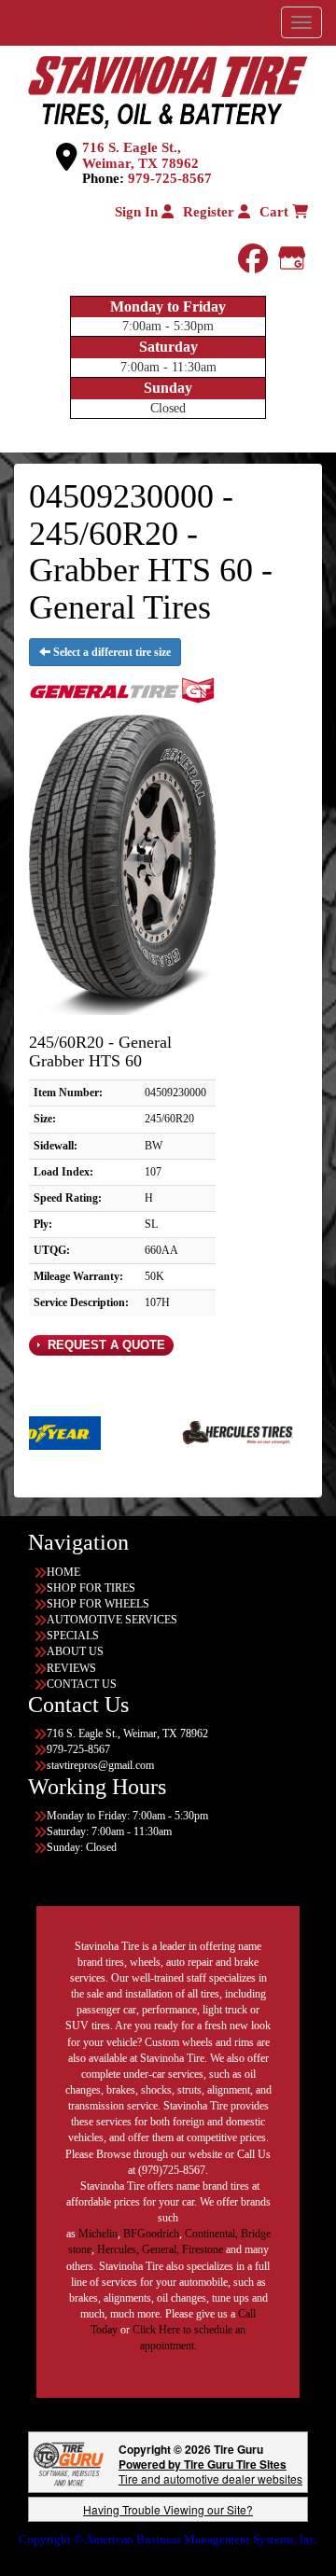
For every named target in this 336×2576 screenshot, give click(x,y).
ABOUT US (75, 1651)
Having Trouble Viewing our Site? (168, 2509)
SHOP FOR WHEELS (98, 1604)
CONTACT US (82, 1684)
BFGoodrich (151, 2234)
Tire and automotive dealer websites (210, 2471)
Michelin (98, 2234)
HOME (63, 1572)
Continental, (211, 2234)
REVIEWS (71, 1668)
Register (210, 212)
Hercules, (118, 2249)
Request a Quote (105, 1345)
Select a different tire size (111, 652)
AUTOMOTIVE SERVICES (112, 1620)
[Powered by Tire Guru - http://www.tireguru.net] (69, 2463)
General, (161, 2249)
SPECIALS (73, 1636)
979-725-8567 (170, 178)
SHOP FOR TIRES (91, 1588)
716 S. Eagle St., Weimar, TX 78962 (140, 155)
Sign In (138, 212)
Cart (276, 212)
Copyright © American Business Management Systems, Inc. (168, 2539)
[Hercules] (201, 1432)
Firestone (203, 2249)
